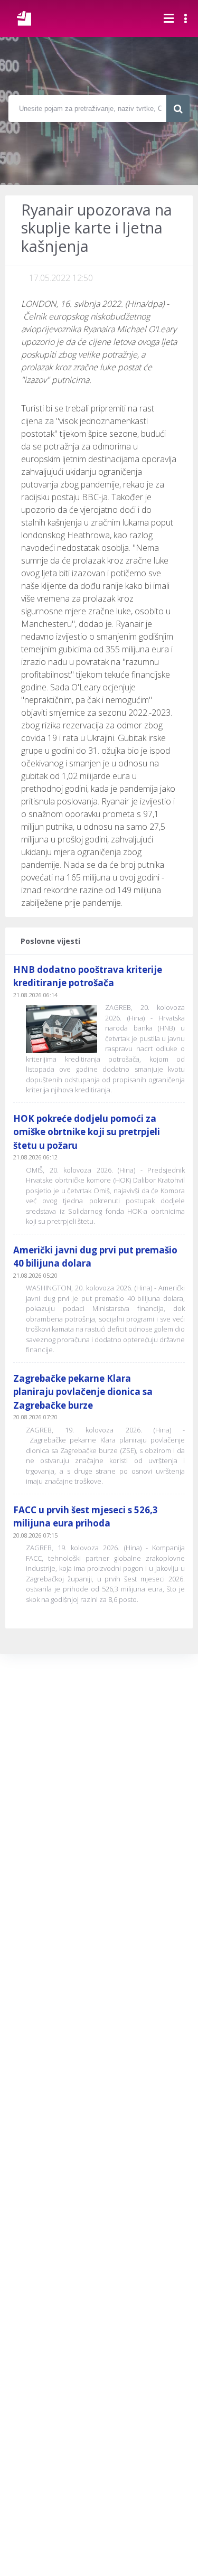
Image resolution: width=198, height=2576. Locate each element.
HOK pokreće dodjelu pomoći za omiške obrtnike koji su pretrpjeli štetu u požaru (87, 1132)
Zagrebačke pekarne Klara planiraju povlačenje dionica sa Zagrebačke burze (83, 1392)
